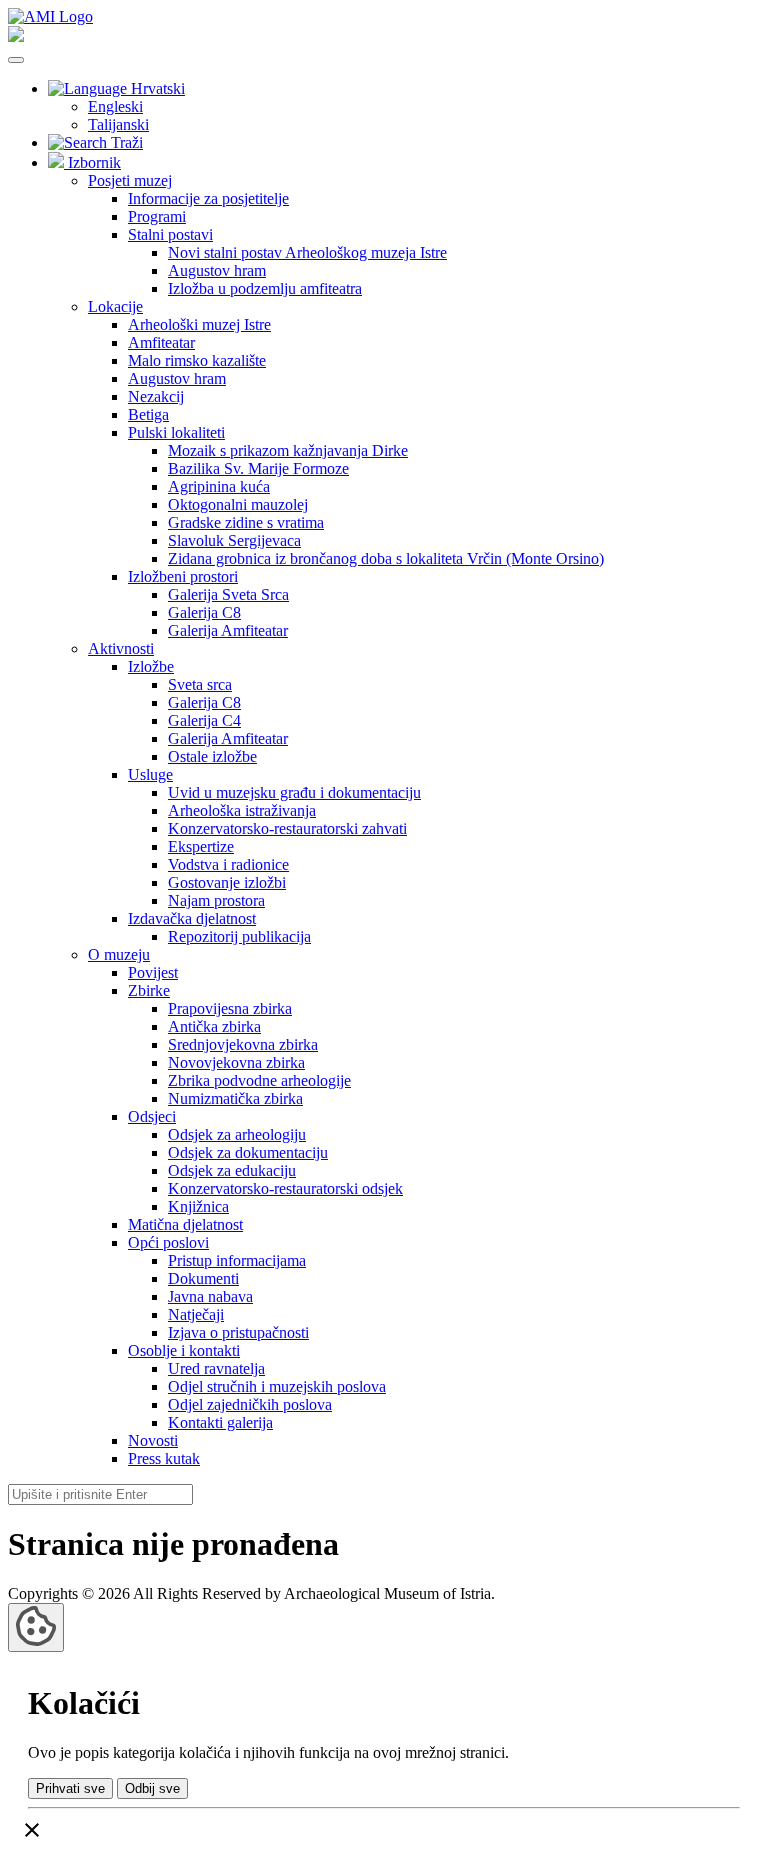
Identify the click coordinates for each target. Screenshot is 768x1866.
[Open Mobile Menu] (16, 60)
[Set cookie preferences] (36, 1627)
